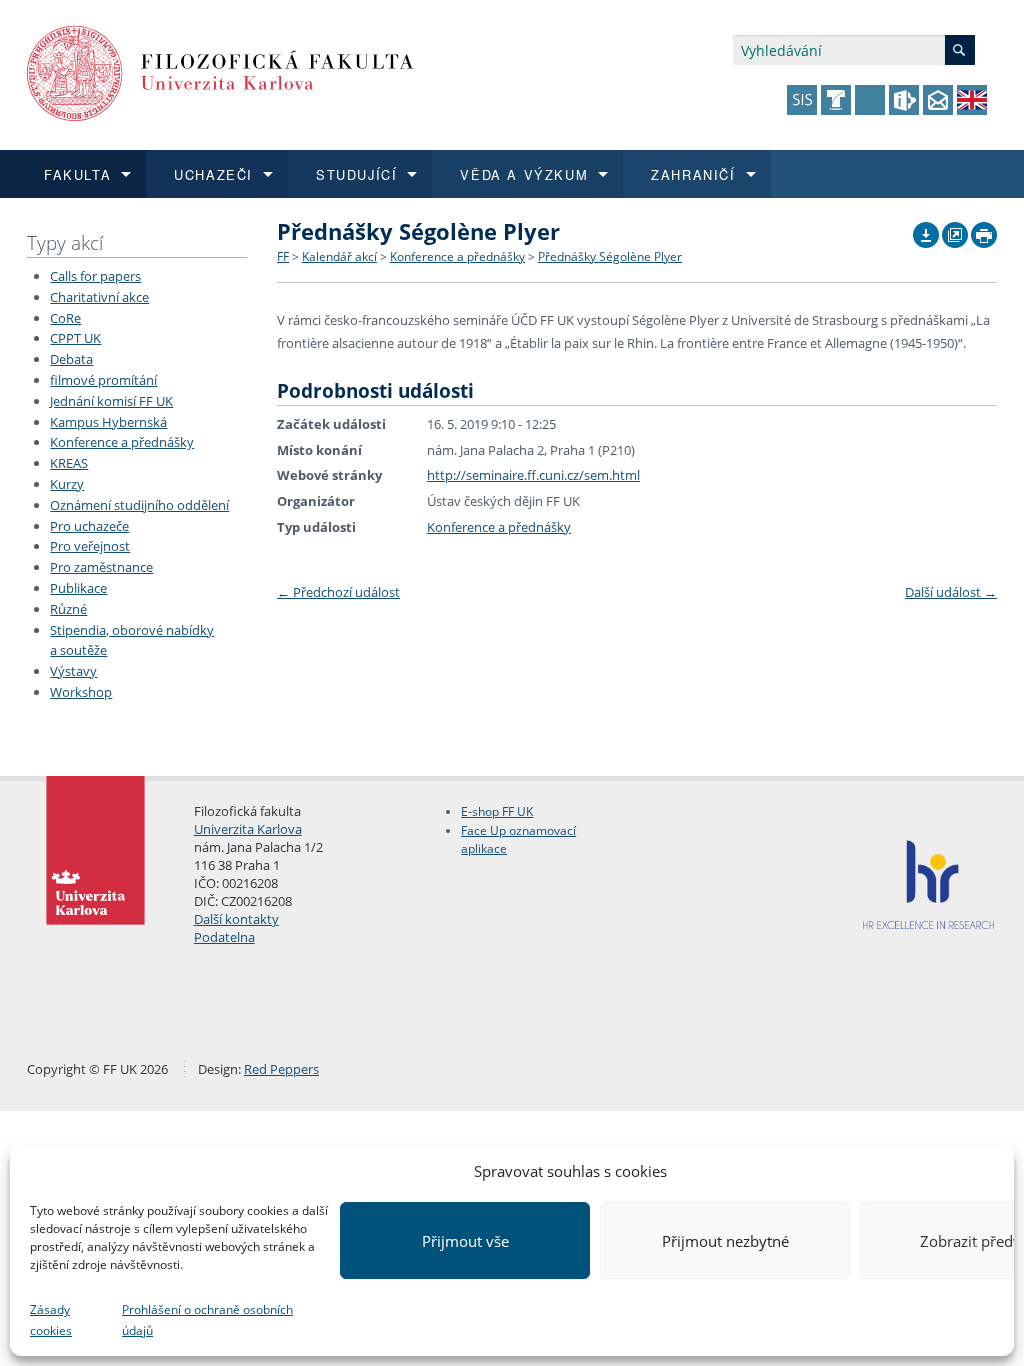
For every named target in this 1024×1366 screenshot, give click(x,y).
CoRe (65, 318)
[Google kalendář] (955, 230)
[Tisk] (984, 230)
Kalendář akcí (339, 256)
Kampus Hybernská (108, 422)
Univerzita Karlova (248, 829)
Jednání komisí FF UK (111, 401)
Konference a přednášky (122, 442)
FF (283, 256)
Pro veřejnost (90, 546)
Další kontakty (236, 919)
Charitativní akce (99, 297)
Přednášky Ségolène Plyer (610, 256)
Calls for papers (95, 276)
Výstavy (73, 671)
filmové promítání (103, 380)
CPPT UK (75, 338)
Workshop (81, 692)
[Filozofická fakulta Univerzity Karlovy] (220, 71)
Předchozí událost (338, 592)
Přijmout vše (465, 1241)
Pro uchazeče (89, 526)
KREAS (69, 463)
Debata (71, 359)
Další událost (951, 592)
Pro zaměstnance (101, 567)
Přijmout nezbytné (725, 1241)
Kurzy (67, 484)
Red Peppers (281, 1069)
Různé (68, 609)
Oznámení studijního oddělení (139, 505)
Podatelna (224, 937)
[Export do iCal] (926, 230)
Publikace (78, 588)
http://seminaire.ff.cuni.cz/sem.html (533, 475)
